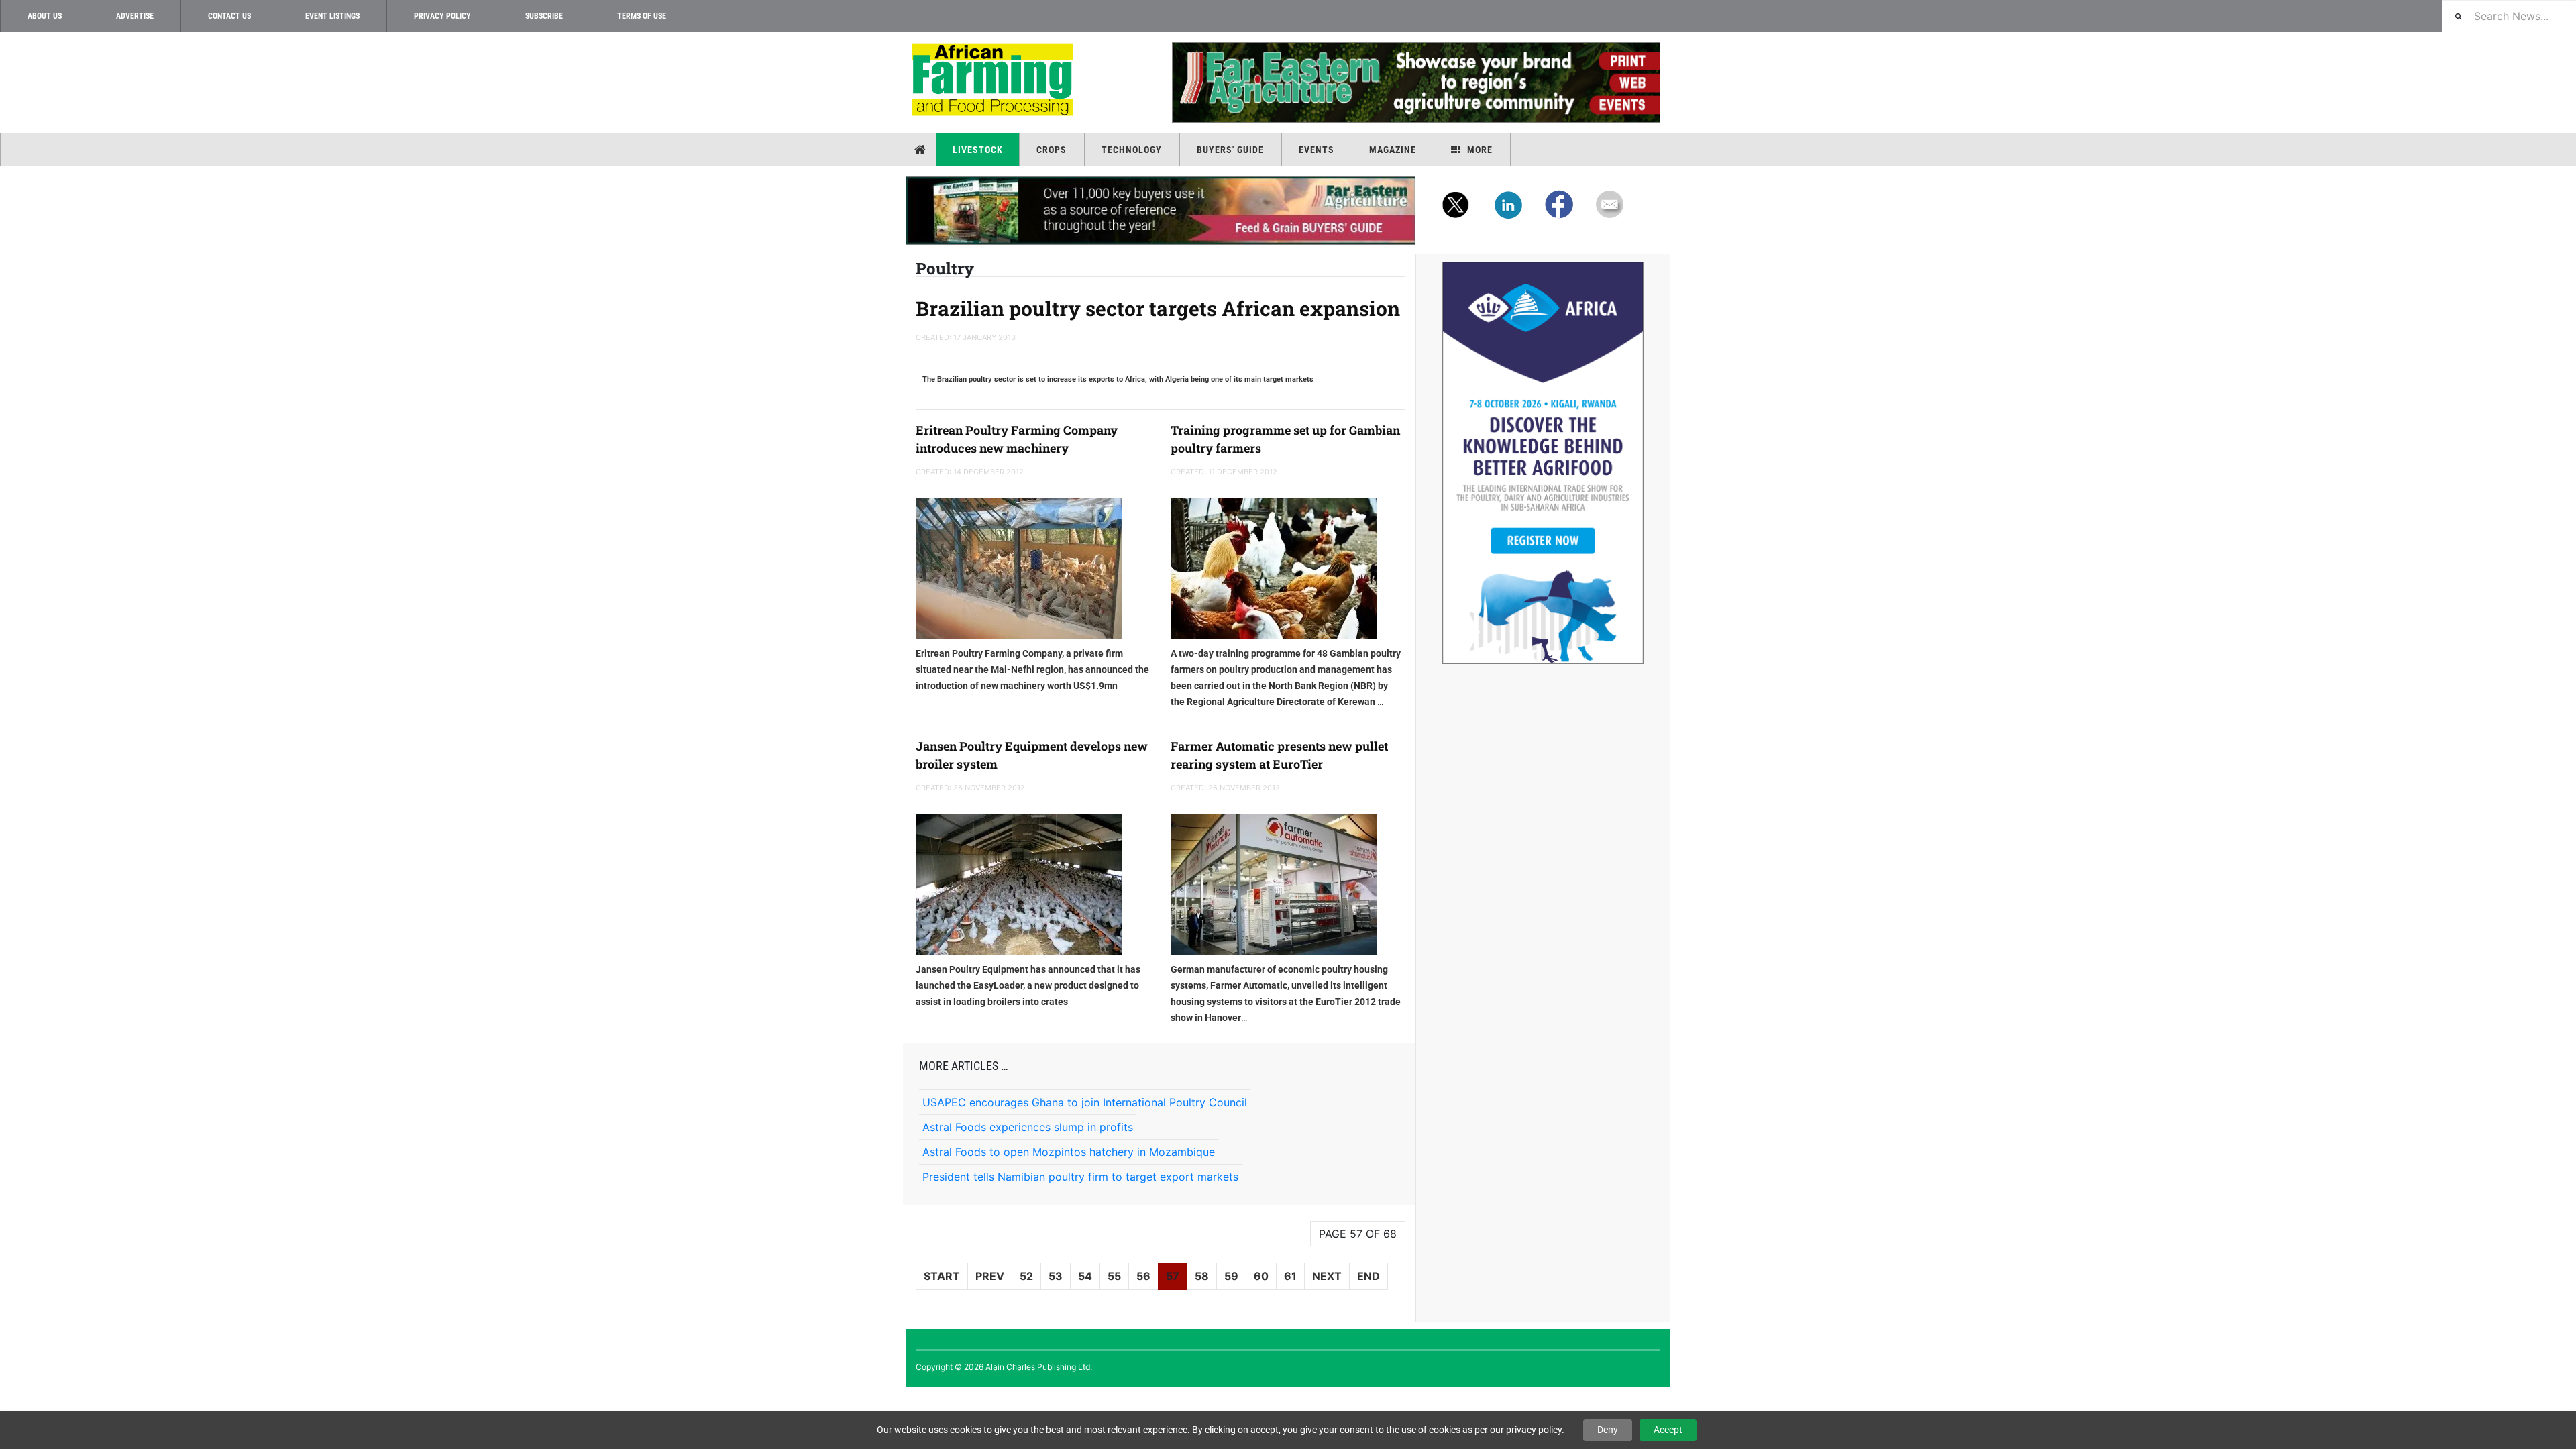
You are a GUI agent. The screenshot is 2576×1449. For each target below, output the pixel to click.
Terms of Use (642, 16)
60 (1261, 1276)
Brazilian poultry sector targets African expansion (1158, 308)
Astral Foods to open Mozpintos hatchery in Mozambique (1069, 1152)
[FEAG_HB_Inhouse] (1161, 211)
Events (1317, 150)
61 (1290, 1276)
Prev (990, 1276)
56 (1143, 1276)
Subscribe (544, 16)
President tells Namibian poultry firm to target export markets (1080, 1177)
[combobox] (2509, 16)
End (1368, 1276)
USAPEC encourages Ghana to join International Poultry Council (1085, 1102)
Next (1327, 1276)
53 (1056, 1276)
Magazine (1393, 150)
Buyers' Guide (1230, 150)
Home (921, 150)
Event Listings (332, 16)
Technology (1132, 150)
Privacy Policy (442, 16)
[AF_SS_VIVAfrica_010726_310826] (1543, 463)
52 (1026, 1276)
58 (1202, 1276)
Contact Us (229, 16)
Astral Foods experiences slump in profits (1028, 1127)
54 (1085, 1276)
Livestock (978, 150)
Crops (1052, 150)
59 (1231, 1276)
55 (1114, 1276)
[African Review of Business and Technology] (995, 81)
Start (942, 1276)
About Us (45, 16)
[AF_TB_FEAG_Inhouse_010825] (1415, 83)
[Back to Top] (10, 1398)
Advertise (135, 16)
